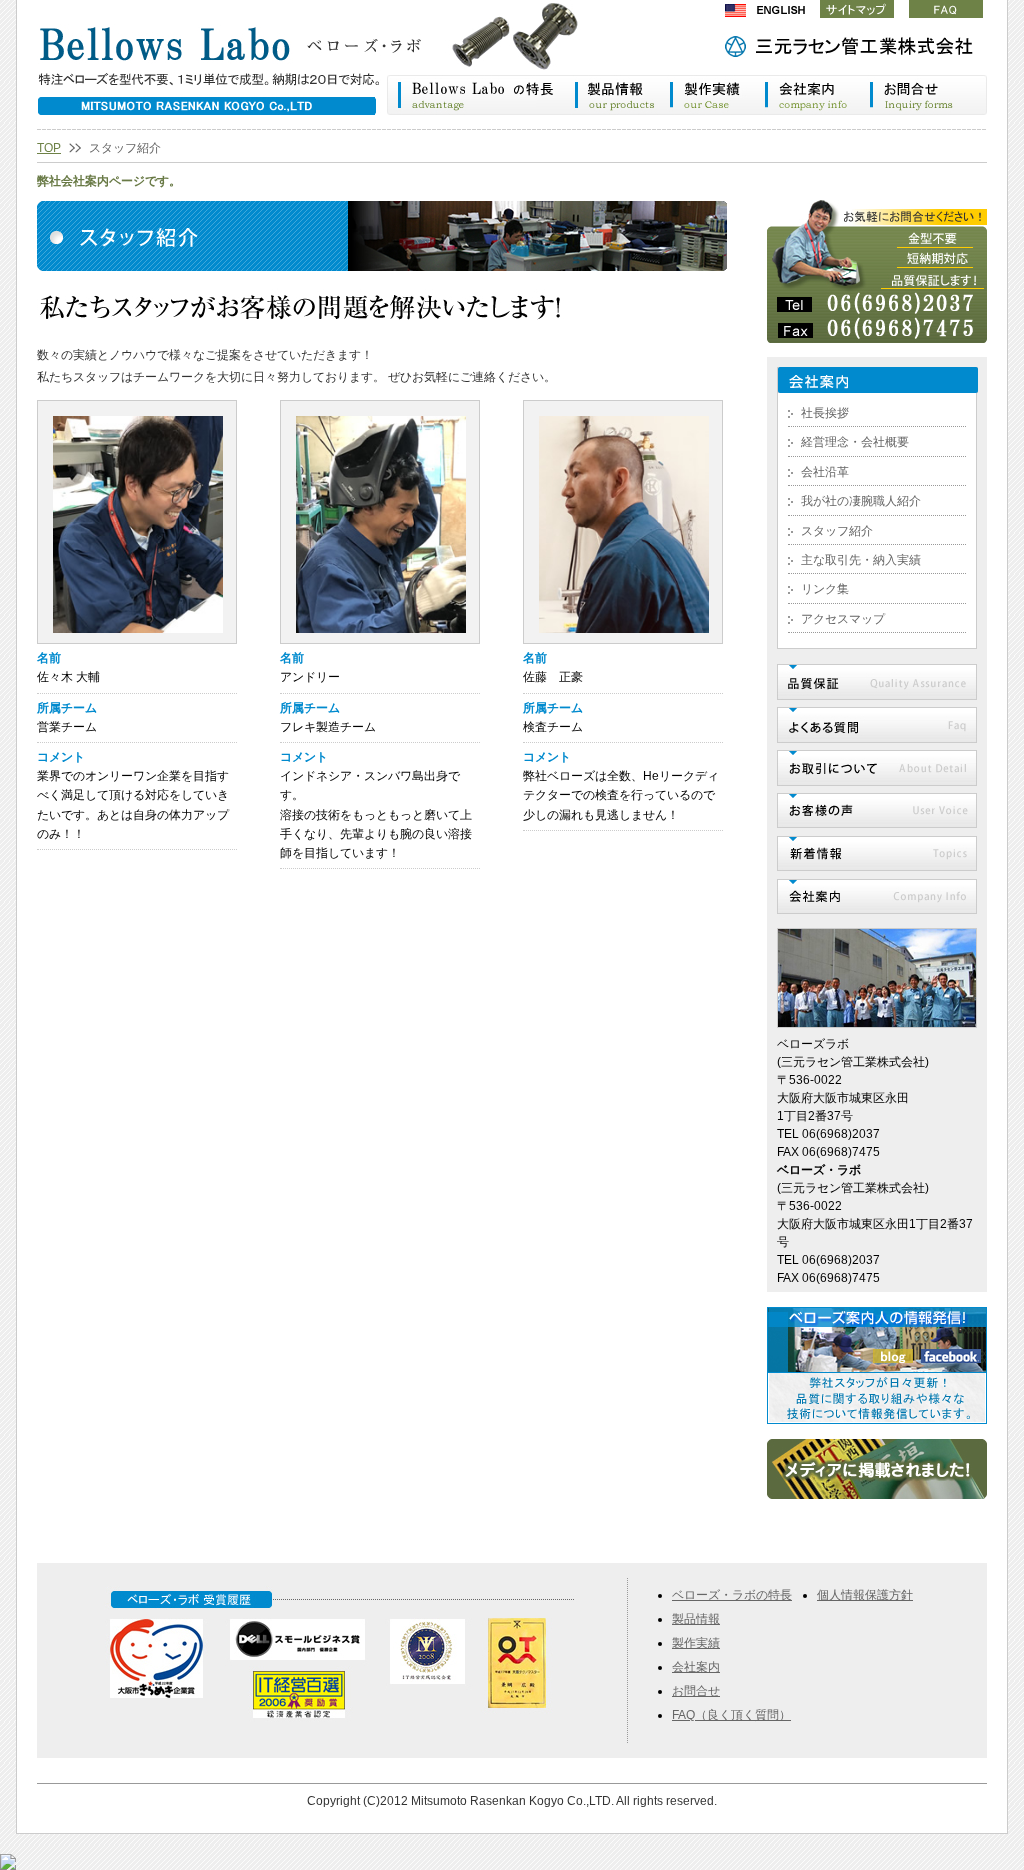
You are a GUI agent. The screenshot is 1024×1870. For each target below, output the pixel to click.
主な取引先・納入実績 (861, 560)
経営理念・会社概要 (855, 442)
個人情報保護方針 (865, 1595)
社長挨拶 (825, 413)
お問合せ (696, 1691)
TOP (49, 148)
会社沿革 (825, 472)
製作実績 (717, 95)
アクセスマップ (843, 619)
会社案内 (817, 95)
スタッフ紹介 (837, 531)
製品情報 (621, 95)
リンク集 (825, 589)
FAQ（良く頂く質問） (731, 1715)
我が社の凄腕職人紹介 (861, 501)
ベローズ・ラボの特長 (480, 95)
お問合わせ (928, 95)
